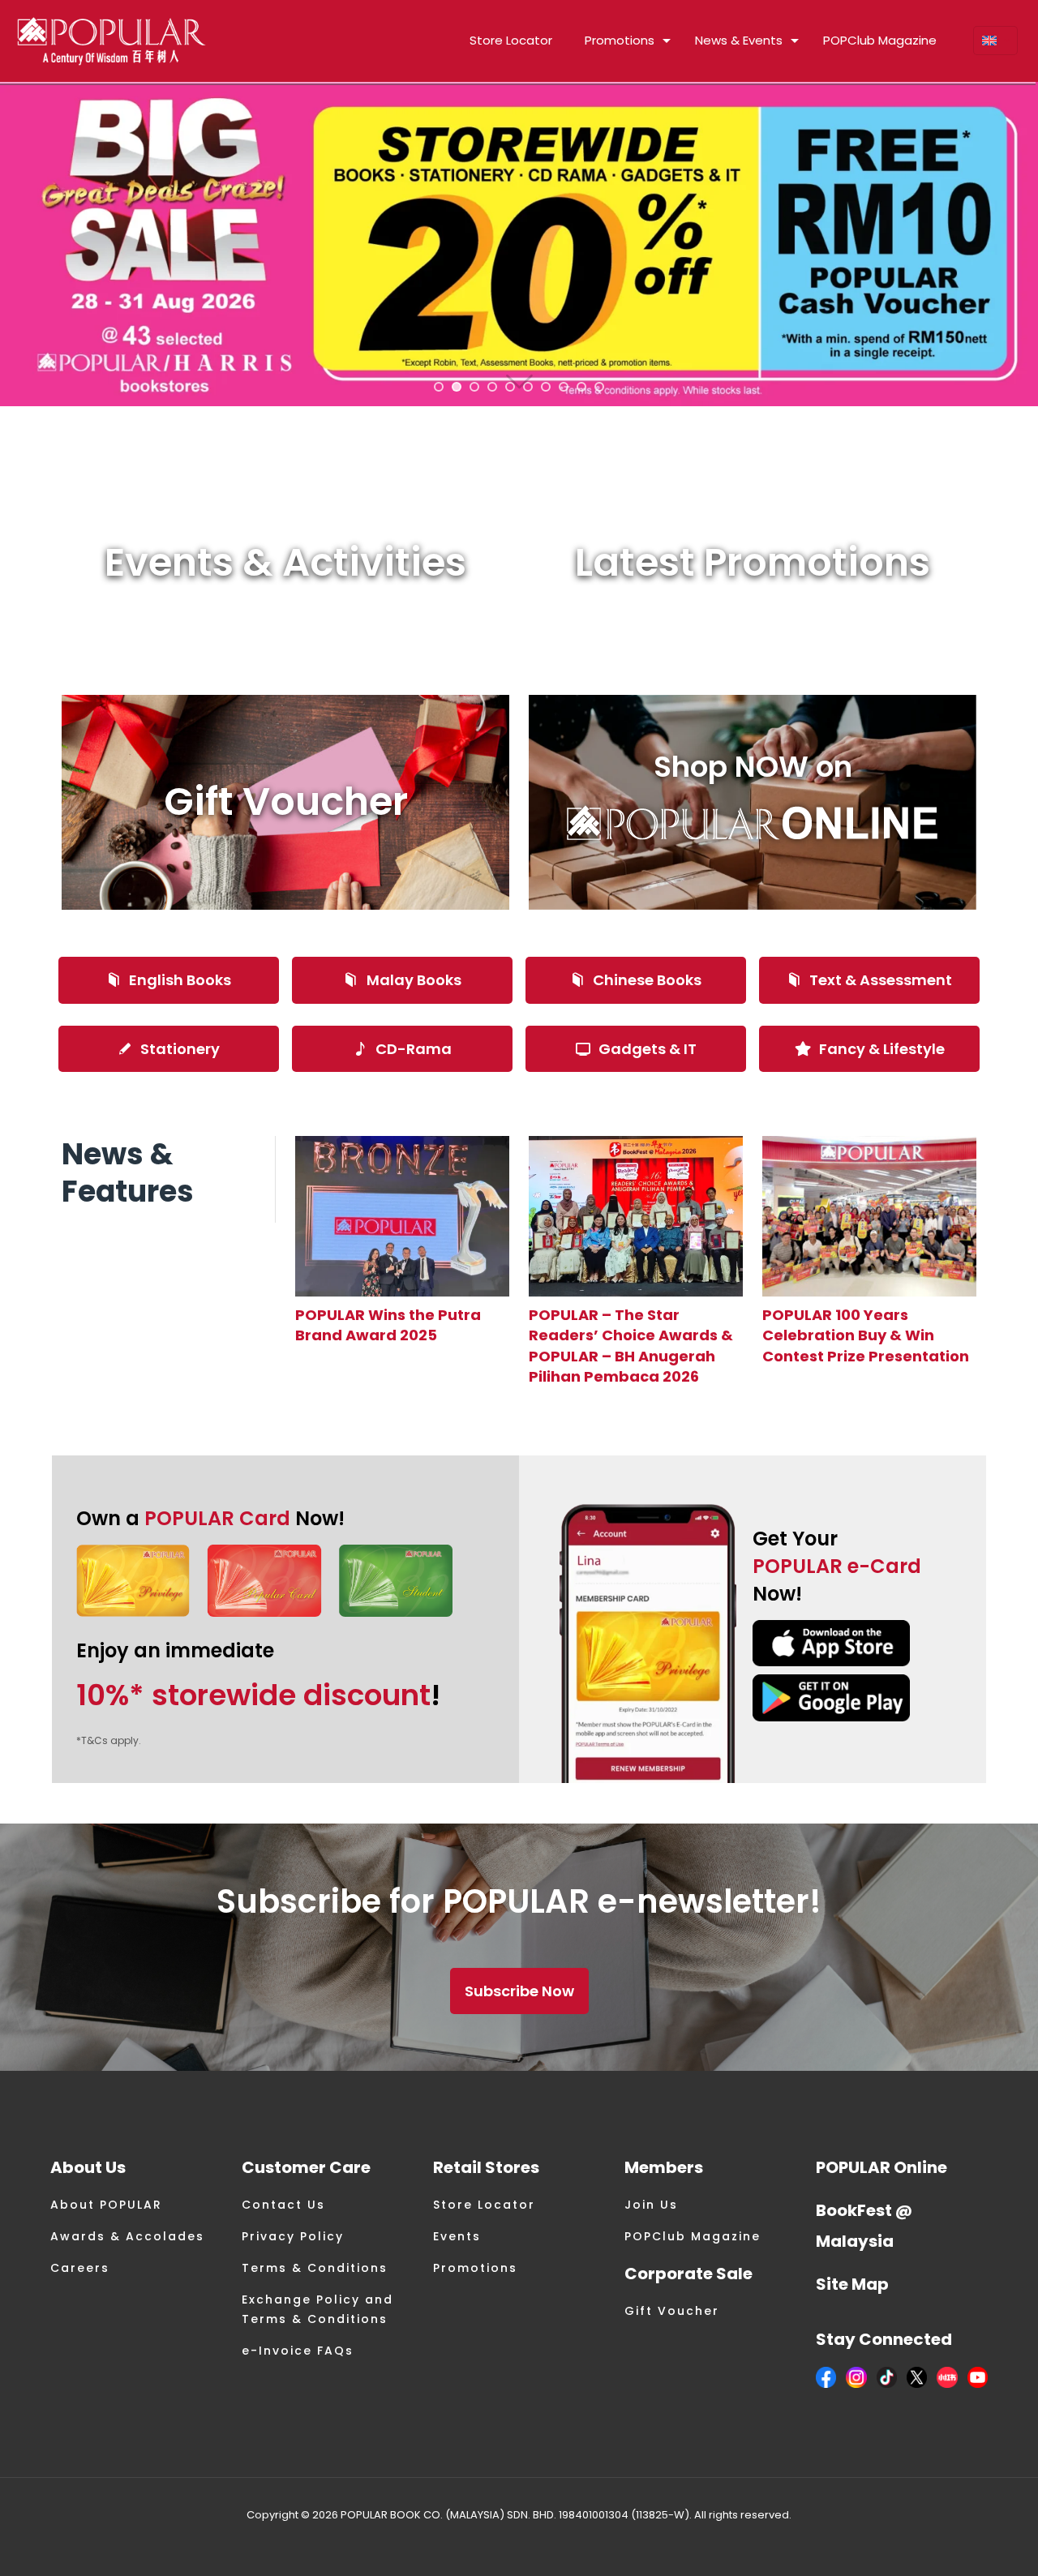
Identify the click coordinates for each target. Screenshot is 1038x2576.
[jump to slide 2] (457, 387)
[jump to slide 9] (581, 387)
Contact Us (283, 2205)
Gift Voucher (672, 2311)
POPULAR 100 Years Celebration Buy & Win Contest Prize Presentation (866, 1335)
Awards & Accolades (127, 2236)
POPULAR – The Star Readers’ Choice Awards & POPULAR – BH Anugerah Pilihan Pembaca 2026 (631, 1346)
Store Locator (484, 2205)
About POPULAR (106, 2205)
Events (457, 2236)
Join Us (651, 2205)
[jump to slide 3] (474, 387)
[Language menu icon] (995, 41)
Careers (80, 2268)
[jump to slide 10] (599, 387)
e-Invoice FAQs (298, 2351)
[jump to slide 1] (439, 387)
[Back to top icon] (960, 2543)
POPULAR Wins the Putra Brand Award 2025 (388, 1325)
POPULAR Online (881, 2167)
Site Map (852, 2284)
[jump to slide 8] (564, 387)
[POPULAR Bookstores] (112, 41)
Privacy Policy (293, 2236)
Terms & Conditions (315, 2268)
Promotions (475, 2268)
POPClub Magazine (693, 2236)
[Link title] (402, 1216)
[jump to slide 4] (492, 387)
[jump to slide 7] (546, 387)
